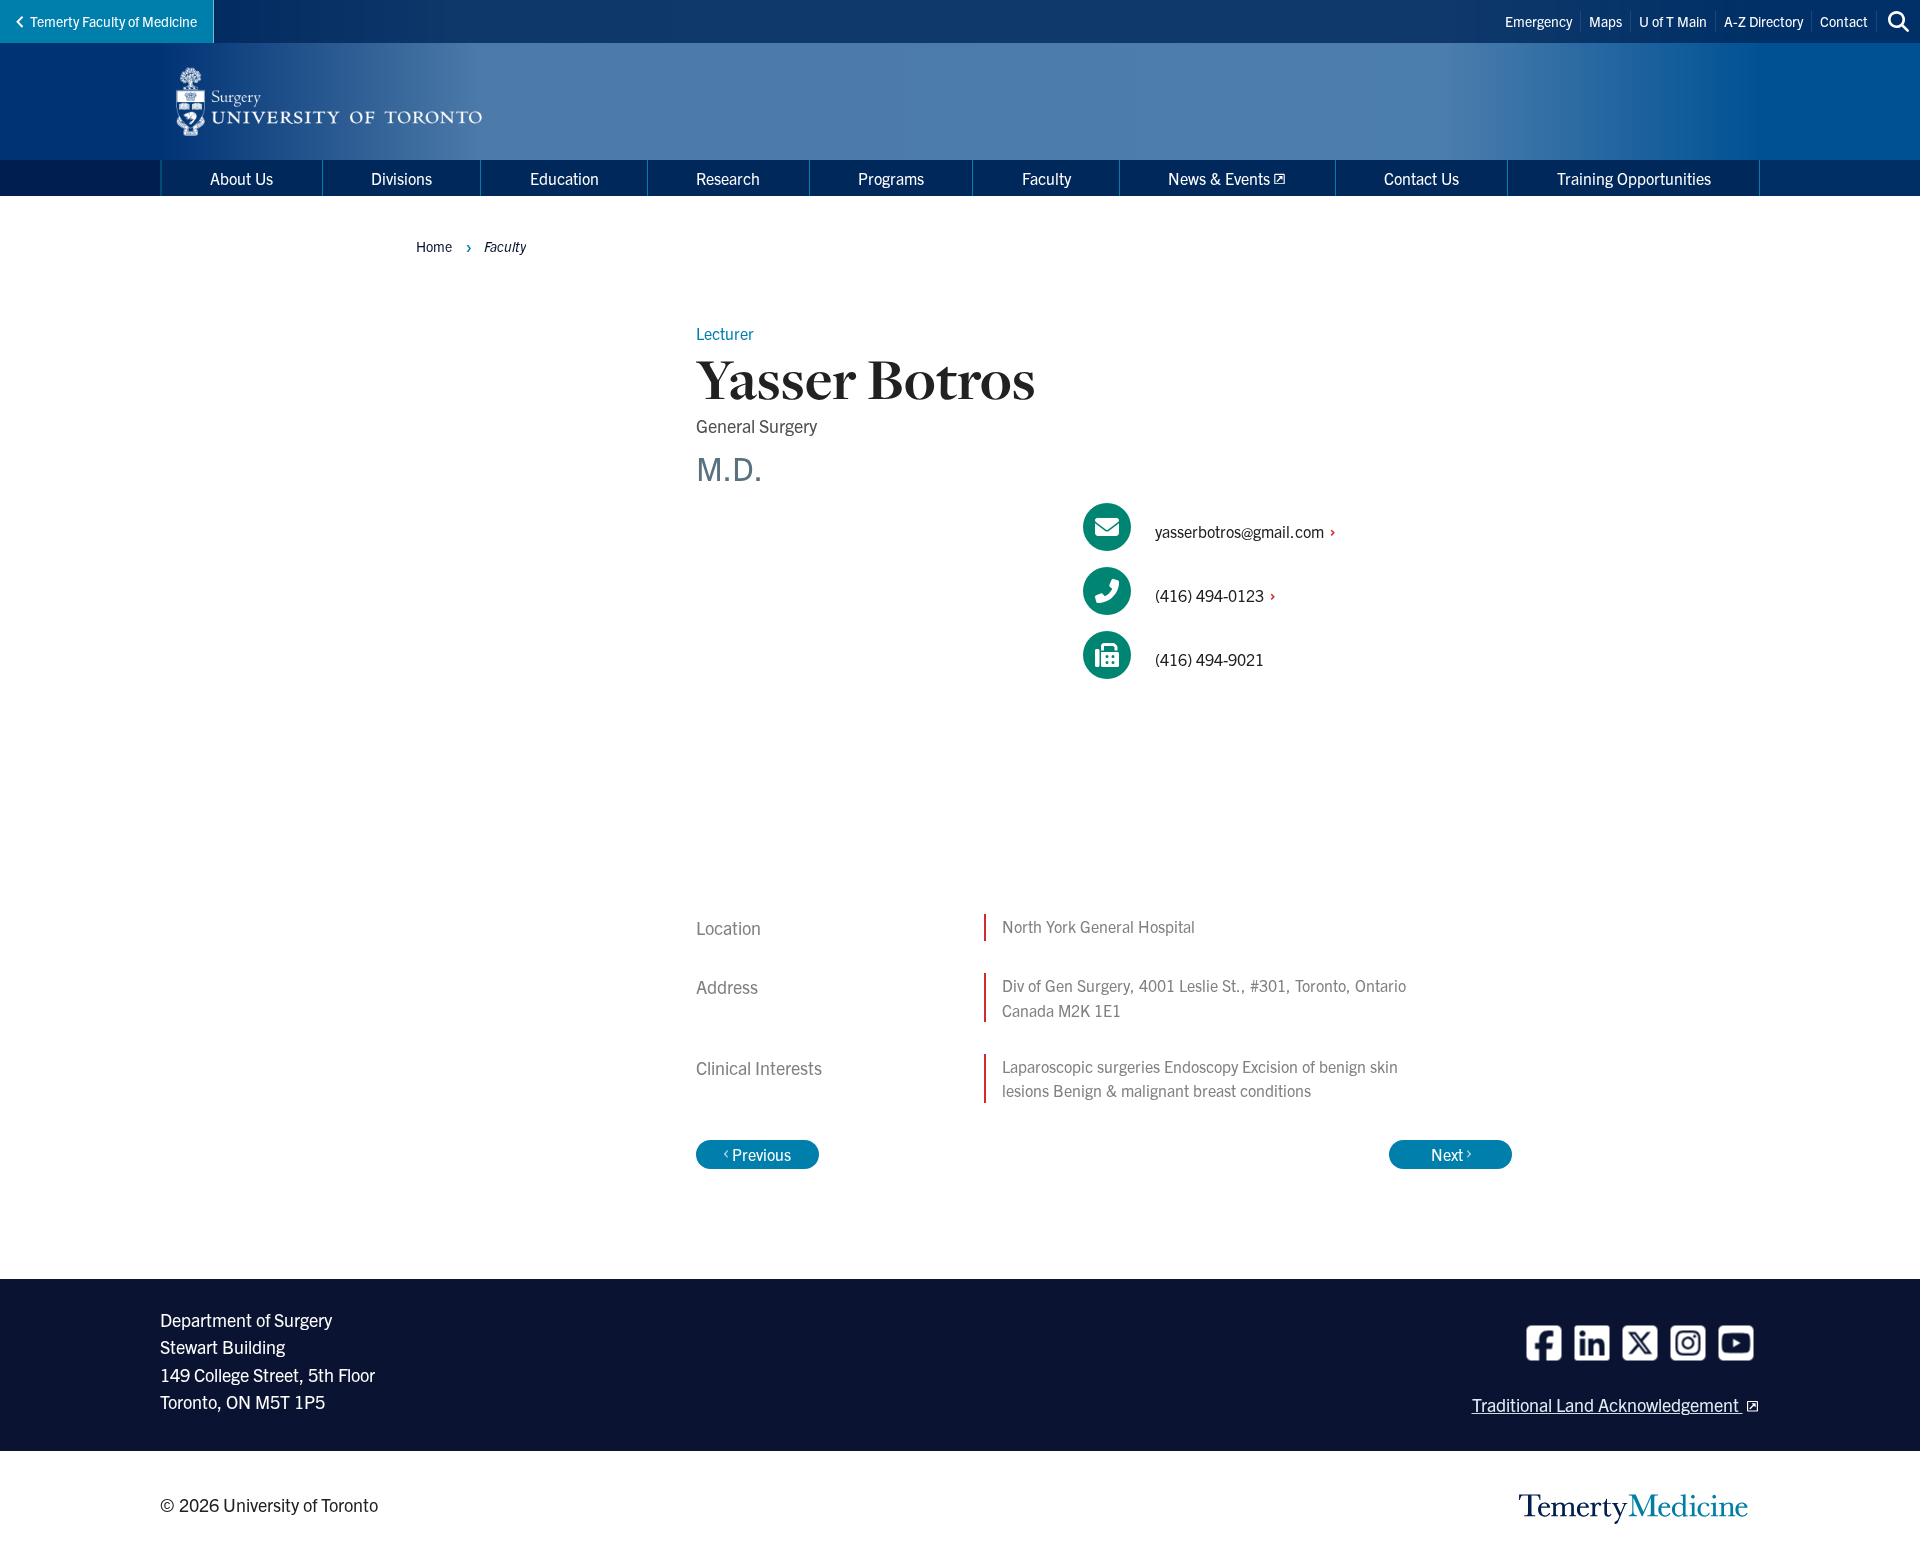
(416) (1211, 595)
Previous (761, 1154)
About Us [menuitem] (241, 178)
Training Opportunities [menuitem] (1634, 178)
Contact (1844, 21)
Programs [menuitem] (891, 178)
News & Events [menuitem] (1219, 178)
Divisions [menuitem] (401, 178)
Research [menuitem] (728, 178)
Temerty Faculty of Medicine (113, 21)
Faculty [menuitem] (1046, 178)
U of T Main (1673, 21)
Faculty (505, 246)
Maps (1605, 21)
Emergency (1538, 21)
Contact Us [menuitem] (1421, 178)
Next (1447, 1154)
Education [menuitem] (564, 178)
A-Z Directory (1763, 21)
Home (434, 246)
